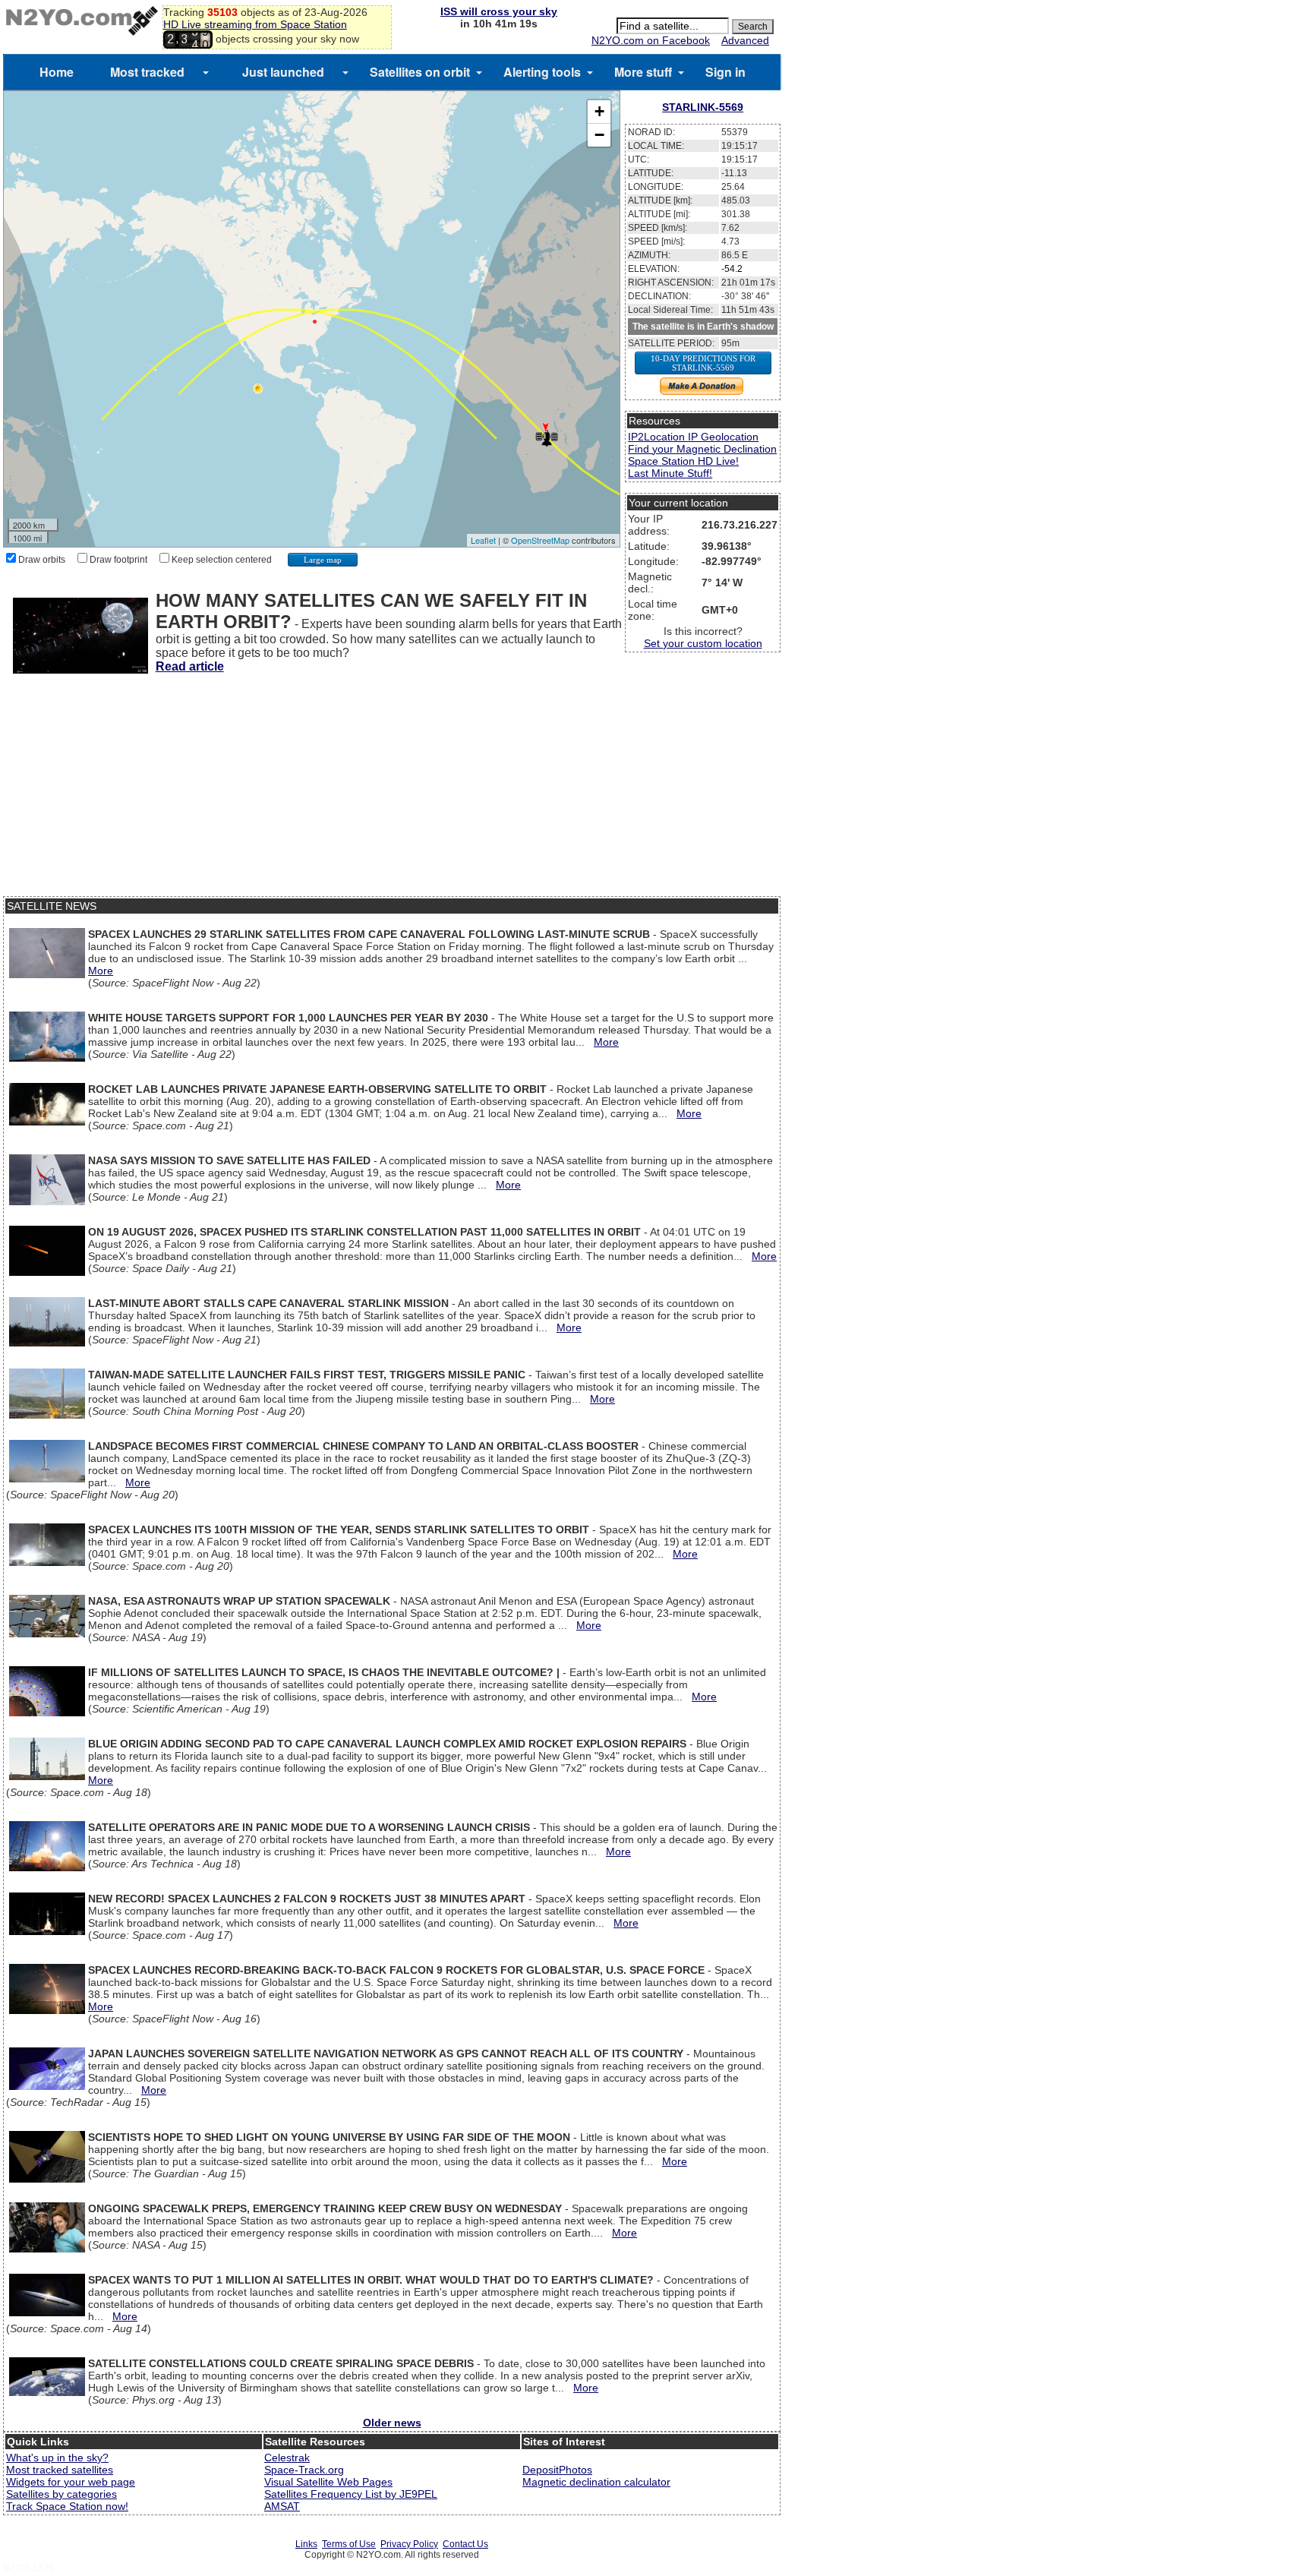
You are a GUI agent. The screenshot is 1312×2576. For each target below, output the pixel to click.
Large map (323, 560)
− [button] (599, 135)
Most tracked (147, 72)
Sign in (725, 72)
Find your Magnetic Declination (702, 449)
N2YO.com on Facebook (651, 40)
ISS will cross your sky (499, 11)
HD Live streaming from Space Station (255, 24)
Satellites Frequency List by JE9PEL (351, 2494)
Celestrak (287, 2458)
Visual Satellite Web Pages (328, 2482)
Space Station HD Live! (683, 461)
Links (306, 2544)
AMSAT (282, 2506)
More (101, 971)
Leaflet (483, 540)
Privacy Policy (409, 2544)
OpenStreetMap (540, 540)
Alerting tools (542, 72)
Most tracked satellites (60, 2470)
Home (57, 72)
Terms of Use (349, 2544)
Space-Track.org (304, 2470)
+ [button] (599, 111)
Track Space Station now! (67, 2506)
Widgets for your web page (71, 2482)
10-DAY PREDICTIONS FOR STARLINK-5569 (703, 363)
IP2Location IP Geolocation (693, 437)
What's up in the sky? (57, 2458)
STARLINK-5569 (703, 107)
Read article (190, 666)
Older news (392, 2423)
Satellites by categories (61, 2494)
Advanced (745, 40)
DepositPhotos (557, 2470)
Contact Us (465, 2544)
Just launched (283, 72)
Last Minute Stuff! (670, 473)
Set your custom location (703, 643)
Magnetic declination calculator (596, 2482)
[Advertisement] (392, 790)
